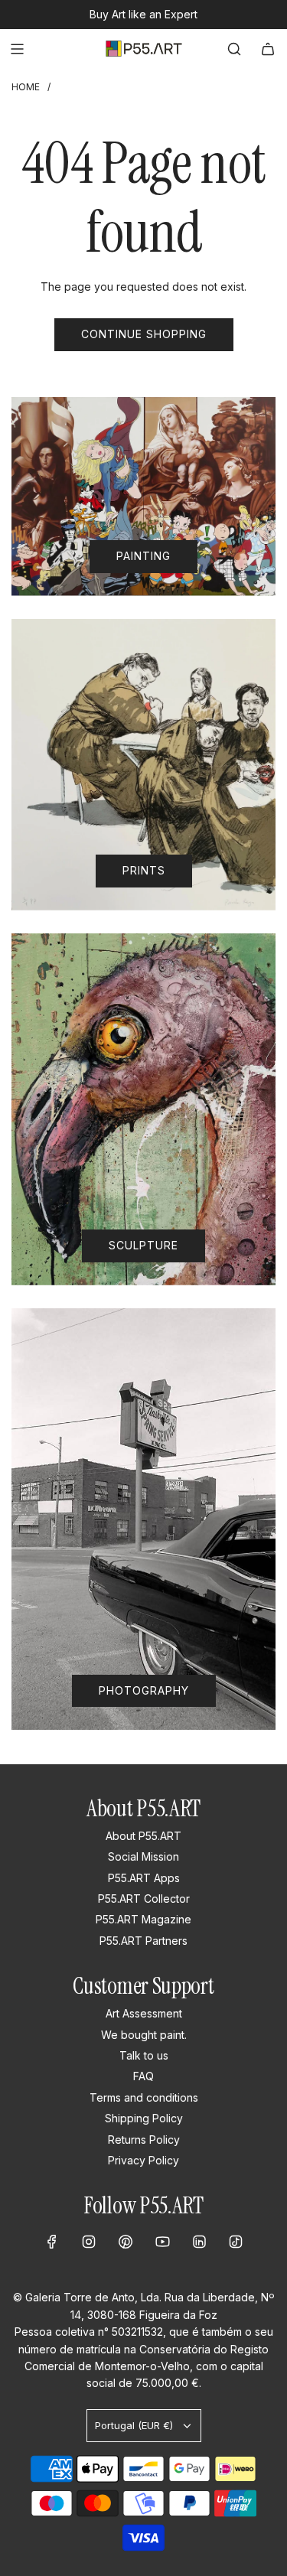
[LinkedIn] (199, 2242)
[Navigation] (17, 49)
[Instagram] (89, 2242)
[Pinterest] (126, 2242)
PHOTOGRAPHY (144, 1690)
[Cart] (268, 49)
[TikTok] (236, 2242)
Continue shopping (144, 334)
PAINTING (143, 556)
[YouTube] (162, 2242)
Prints (144, 870)
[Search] (234, 49)
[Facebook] (52, 2242)
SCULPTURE (143, 1245)
